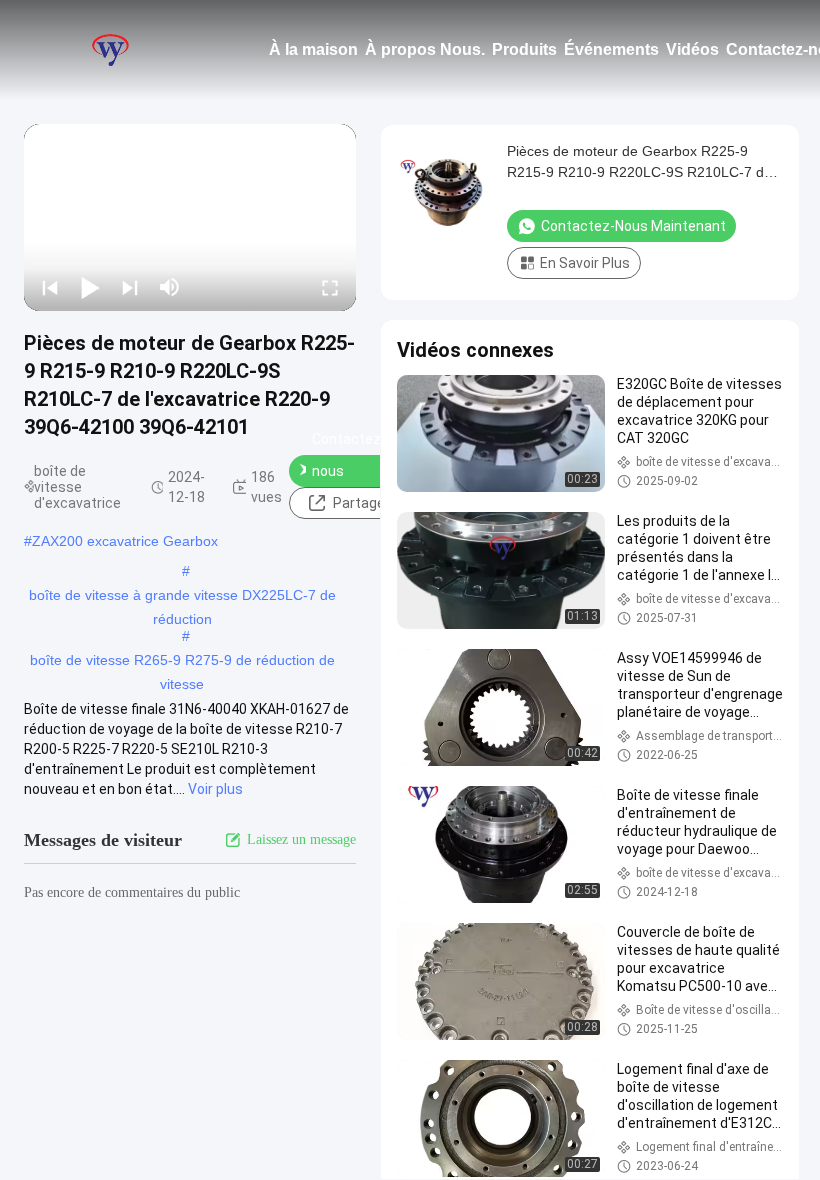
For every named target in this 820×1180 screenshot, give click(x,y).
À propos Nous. (425, 49)
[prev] (50, 287)
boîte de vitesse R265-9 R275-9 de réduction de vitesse (182, 662)
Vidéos (692, 49)
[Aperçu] (110, 50)
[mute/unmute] (170, 287)
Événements (611, 49)
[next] (130, 287)
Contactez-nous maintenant (350, 471)
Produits (524, 49)
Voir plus (215, 789)
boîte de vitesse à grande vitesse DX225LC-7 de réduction (182, 597)
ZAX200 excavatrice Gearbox (125, 541)
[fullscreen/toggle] (330, 287)
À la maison (313, 49)
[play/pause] (90, 287)
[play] (190, 217)
